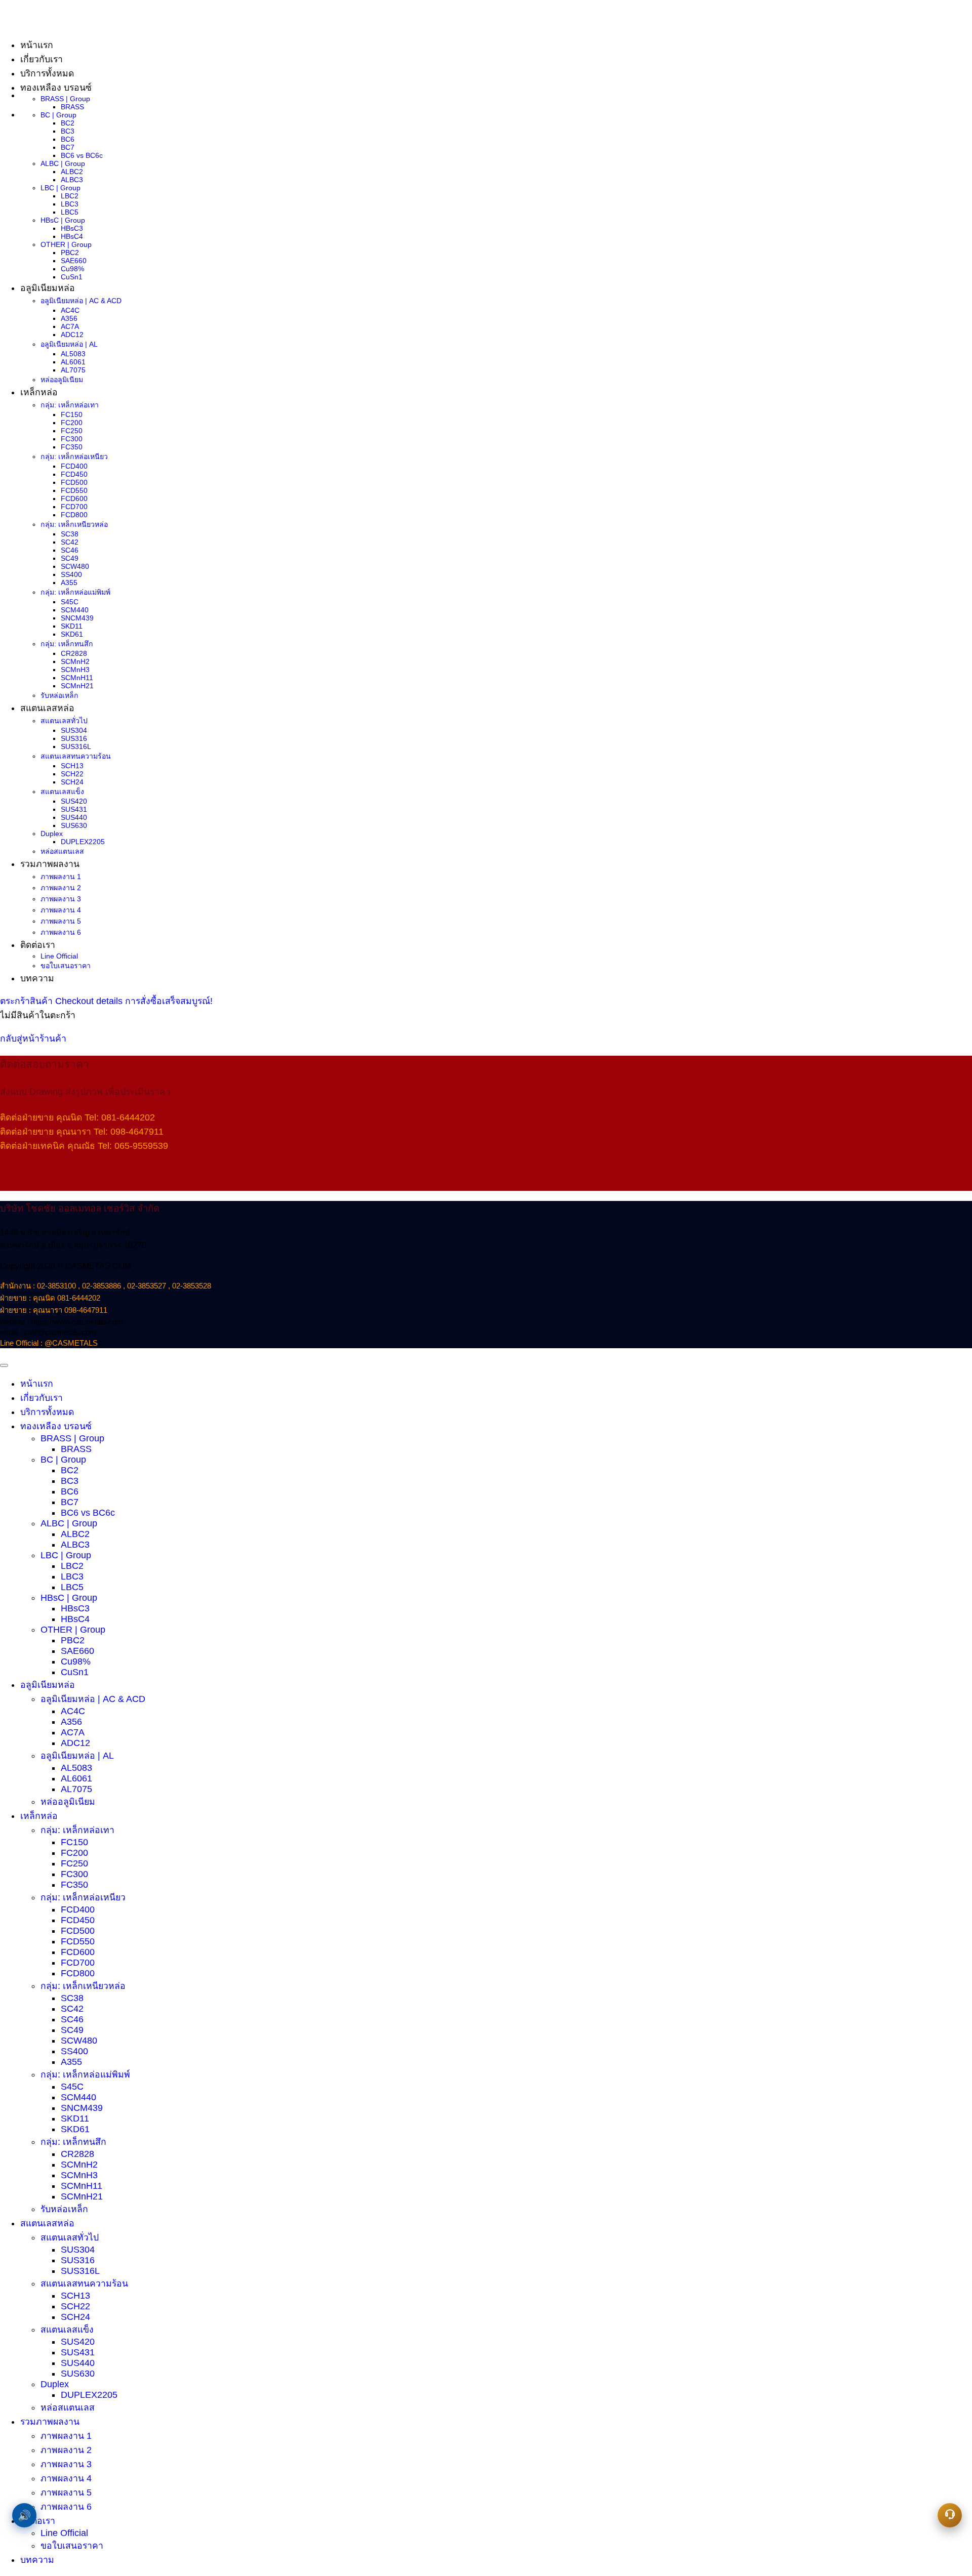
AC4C (70, 310)
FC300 (72, 439)
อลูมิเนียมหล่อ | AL (69, 344)
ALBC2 (72, 172)
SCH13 (72, 766)
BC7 (68, 147)
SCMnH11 (77, 678)
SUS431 (74, 809)
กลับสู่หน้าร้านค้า (33, 1038)
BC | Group (58, 115)
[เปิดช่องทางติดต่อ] (950, 2515)
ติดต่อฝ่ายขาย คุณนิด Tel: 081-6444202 (77, 1117)
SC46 (70, 550)
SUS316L (76, 746)
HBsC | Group (63, 220)
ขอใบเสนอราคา (66, 966)
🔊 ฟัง (24, 2515)
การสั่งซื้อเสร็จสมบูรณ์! (169, 1001)
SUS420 (74, 801)
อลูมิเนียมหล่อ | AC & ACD (81, 301)
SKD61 (72, 634)
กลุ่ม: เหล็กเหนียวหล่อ (74, 524)
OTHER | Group (66, 244)
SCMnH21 (77, 686)
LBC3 (70, 204)
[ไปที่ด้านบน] (4, 1365)
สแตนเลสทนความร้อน (76, 756)
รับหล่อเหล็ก (59, 695)
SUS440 (74, 817)
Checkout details (90, 1001)
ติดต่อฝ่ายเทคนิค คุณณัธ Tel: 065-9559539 (84, 1146)
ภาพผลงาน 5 (61, 921)
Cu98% (72, 269)
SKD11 (72, 626)
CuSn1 (72, 277)
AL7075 (73, 370)
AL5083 (73, 354)
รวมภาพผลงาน (50, 864)
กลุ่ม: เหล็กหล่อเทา (70, 405)
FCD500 (74, 482)
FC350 (72, 447)
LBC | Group (60, 188)
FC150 (72, 414)
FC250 (72, 431)
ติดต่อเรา (38, 945)
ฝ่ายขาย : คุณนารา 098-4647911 (54, 1310)
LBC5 (70, 212)
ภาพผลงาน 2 (61, 888)
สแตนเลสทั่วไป (64, 721)
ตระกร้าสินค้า (28, 1001)
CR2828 (74, 653)
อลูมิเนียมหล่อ (48, 288)
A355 (69, 583)
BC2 (68, 123)
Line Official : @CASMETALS (49, 1343)
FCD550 (74, 490)
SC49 (70, 558)
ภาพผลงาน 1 (61, 877)
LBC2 (70, 196)
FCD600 (74, 498)
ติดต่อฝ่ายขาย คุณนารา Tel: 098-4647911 (82, 1132)
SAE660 (74, 261)
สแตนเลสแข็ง (62, 792)
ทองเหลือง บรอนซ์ (56, 88)
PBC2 (70, 253)
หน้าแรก (37, 1384)
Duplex (52, 834)
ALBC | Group (63, 163)
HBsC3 (72, 228)
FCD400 (74, 466)
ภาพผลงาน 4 (61, 910)
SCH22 (72, 774)
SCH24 (72, 782)
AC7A (70, 326)
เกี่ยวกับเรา (42, 1398)
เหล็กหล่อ (39, 392)
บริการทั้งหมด (47, 73)
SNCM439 (77, 618)
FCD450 (74, 474)
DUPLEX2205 (83, 842)
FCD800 (74, 515)
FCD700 (74, 507)
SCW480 (75, 566)
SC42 (70, 542)
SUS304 (74, 730)
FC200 (72, 423)
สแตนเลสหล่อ (47, 708)
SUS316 (74, 738)
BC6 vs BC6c (82, 155)
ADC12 (72, 335)
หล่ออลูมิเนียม (62, 380)
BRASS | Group (65, 99)
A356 (69, 318)
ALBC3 (72, 180)
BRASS (72, 107)
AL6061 (73, 362)
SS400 (71, 574)
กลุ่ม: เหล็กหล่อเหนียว (74, 456)
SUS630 (74, 825)
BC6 (68, 139)
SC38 (70, 534)
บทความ (37, 978)
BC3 (68, 131)
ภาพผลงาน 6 (61, 932)
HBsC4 (72, 236)
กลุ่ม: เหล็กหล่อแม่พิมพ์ (75, 592)
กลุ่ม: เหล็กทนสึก (67, 644)
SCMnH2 (75, 661)
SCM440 (75, 610)
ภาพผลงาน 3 (61, 899)
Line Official (59, 956)
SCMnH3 (75, 670)
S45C (70, 602)
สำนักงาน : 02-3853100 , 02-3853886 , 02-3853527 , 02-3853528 (106, 1286)
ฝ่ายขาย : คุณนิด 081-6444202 (50, 1298)
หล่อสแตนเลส (62, 851)
